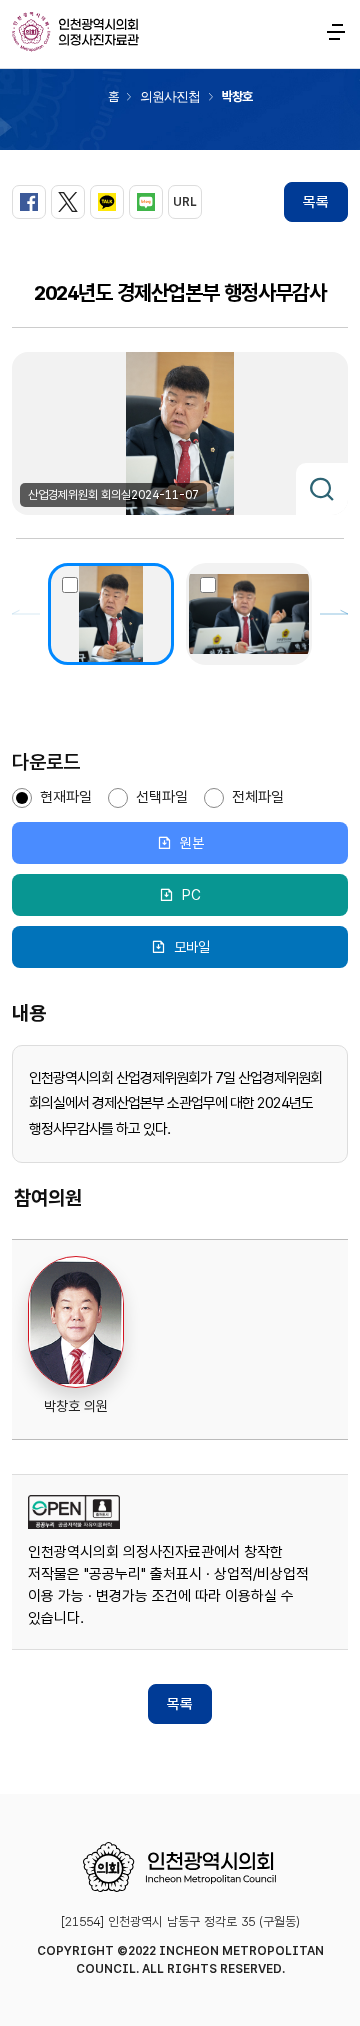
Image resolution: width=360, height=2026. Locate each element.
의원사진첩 (170, 96)
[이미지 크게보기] (322, 489)
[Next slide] (334, 614)
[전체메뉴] (336, 32)
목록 (316, 202)
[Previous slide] (26, 614)
